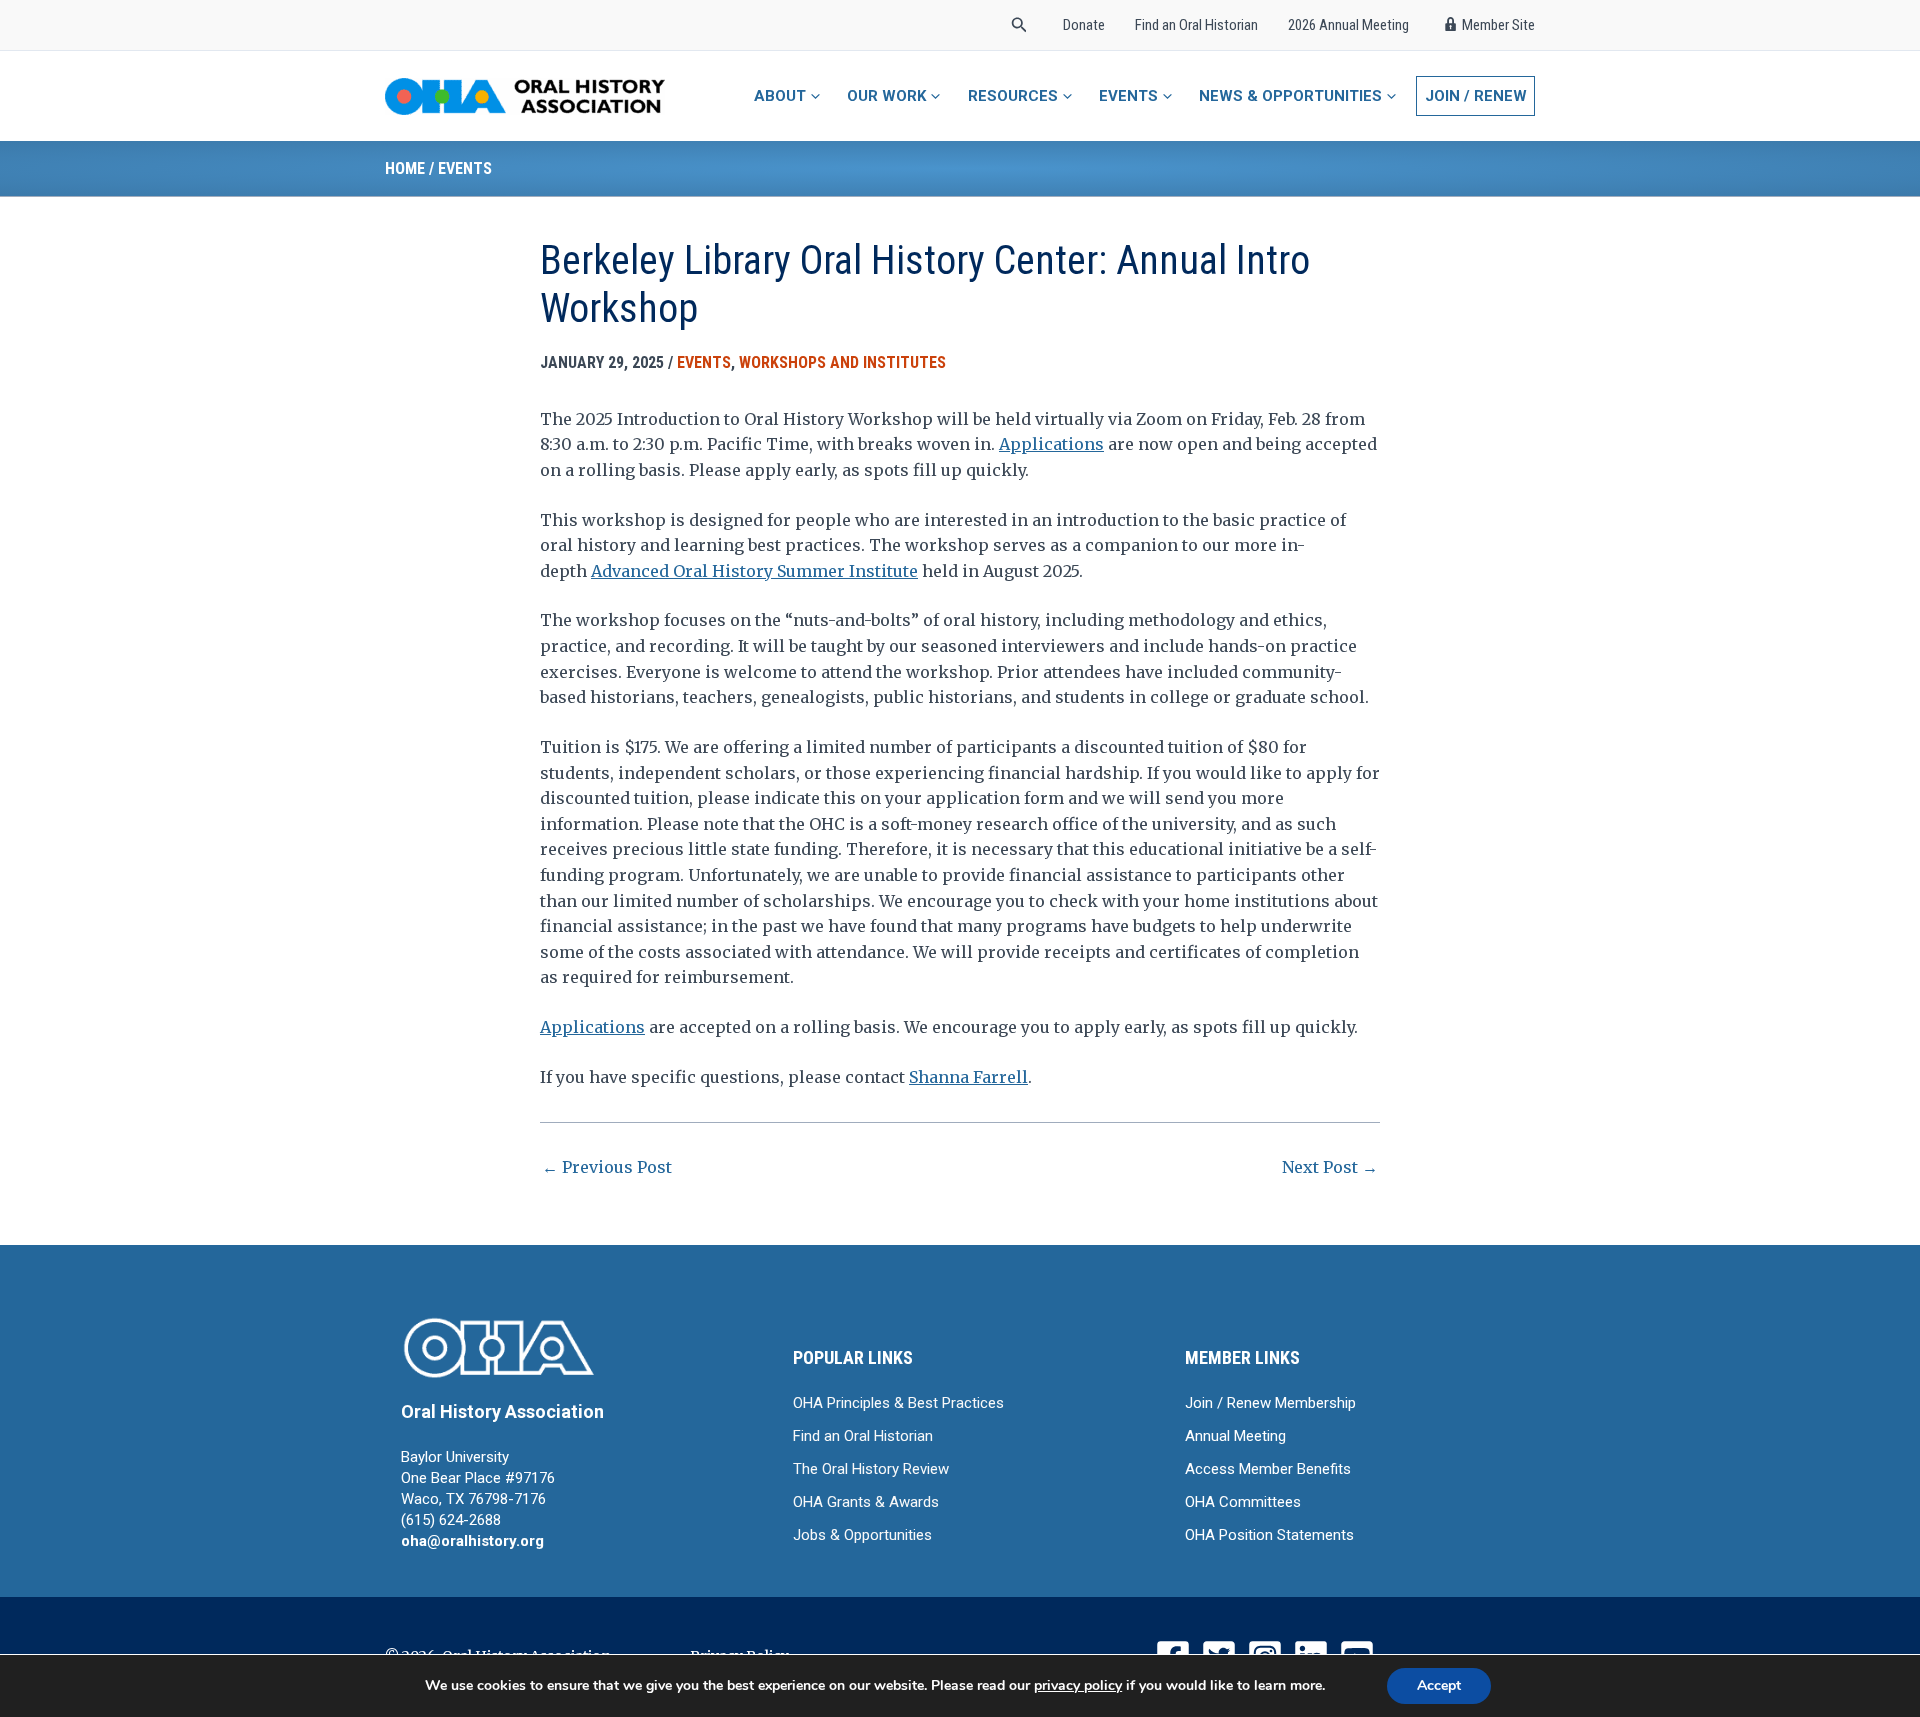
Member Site (1498, 25)
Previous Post (607, 1167)
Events (465, 168)
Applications (1051, 444)
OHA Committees (1243, 1502)
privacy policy (1078, 1685)
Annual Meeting (1235, 1436)
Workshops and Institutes (842, 362)
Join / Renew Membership (1270, 1403)
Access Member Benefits (1268, 1469)
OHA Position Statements (1269, 1535)
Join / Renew (1476, 96)
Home (405, 168)
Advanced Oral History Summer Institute (754, 571)
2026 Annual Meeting (1348, 25)
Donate (1084, 25)
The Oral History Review (871, 1469)
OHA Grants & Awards (866, 1502)
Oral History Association (502, 1411)
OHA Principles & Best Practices (898, 1403)
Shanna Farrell (968, 1077)
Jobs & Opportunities (862, 1535)
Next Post (1330, 1167)
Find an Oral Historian (1196, 25)
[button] (1019, 25)
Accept (1439, 1685)
